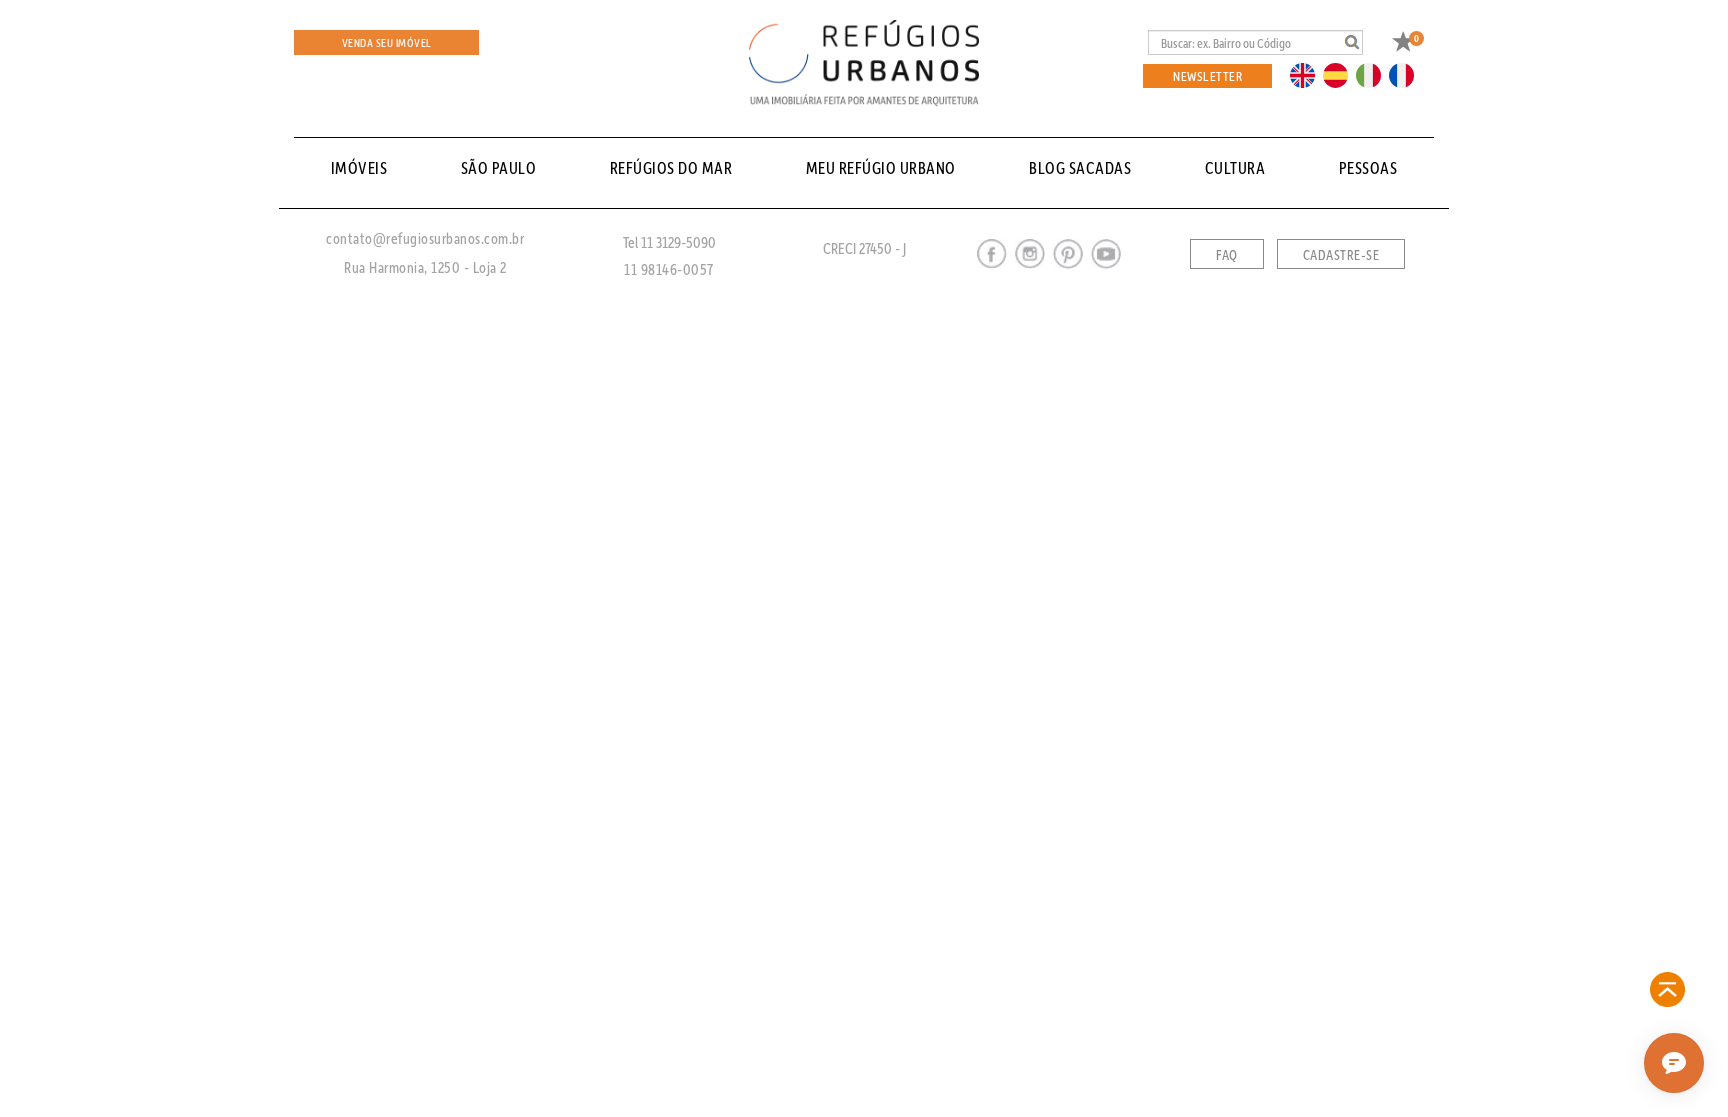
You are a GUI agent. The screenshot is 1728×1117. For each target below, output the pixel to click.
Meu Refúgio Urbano (881, 167)
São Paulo (499, 167)
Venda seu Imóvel (387, 42)
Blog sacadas (1080, 167)
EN (1307, 74)
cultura (1235, 167)
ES (1341, 74)
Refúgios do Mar (671, 167)
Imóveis (359, 167)
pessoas (1368, 167)
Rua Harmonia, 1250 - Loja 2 (425, 267)
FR (1407, 74)
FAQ (1227, 255)
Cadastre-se (1341, 255)
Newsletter (1207, 75)
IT (1376, 74)
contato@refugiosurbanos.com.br (425, 238)
